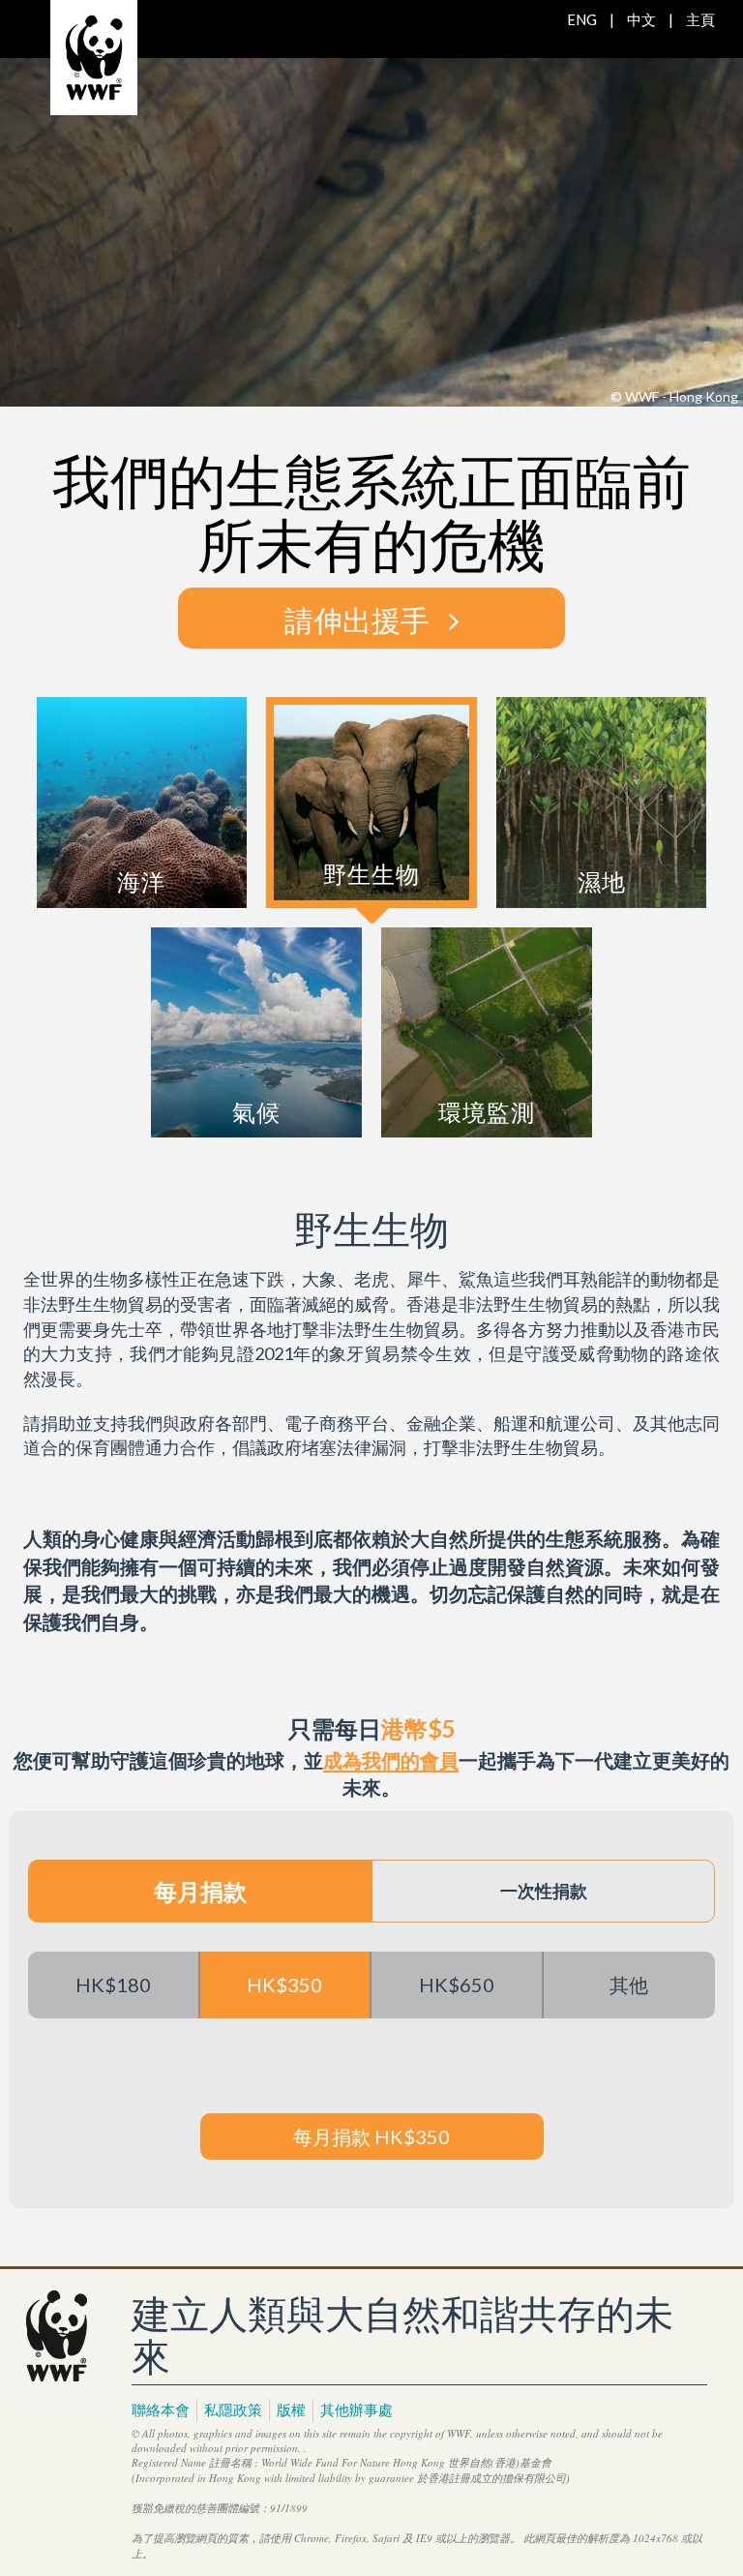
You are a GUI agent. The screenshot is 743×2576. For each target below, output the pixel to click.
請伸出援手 (357, 618)
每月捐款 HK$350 (371, 2137)
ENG (582, 19)
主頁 (700, 19)
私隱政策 (233, 2409)
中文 (641, 19)
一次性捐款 (544, 1891)
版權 (291, 2409)
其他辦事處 (357, 2409)
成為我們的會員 (391, 1760)
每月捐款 (200, 1891)
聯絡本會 (161, 2409)
